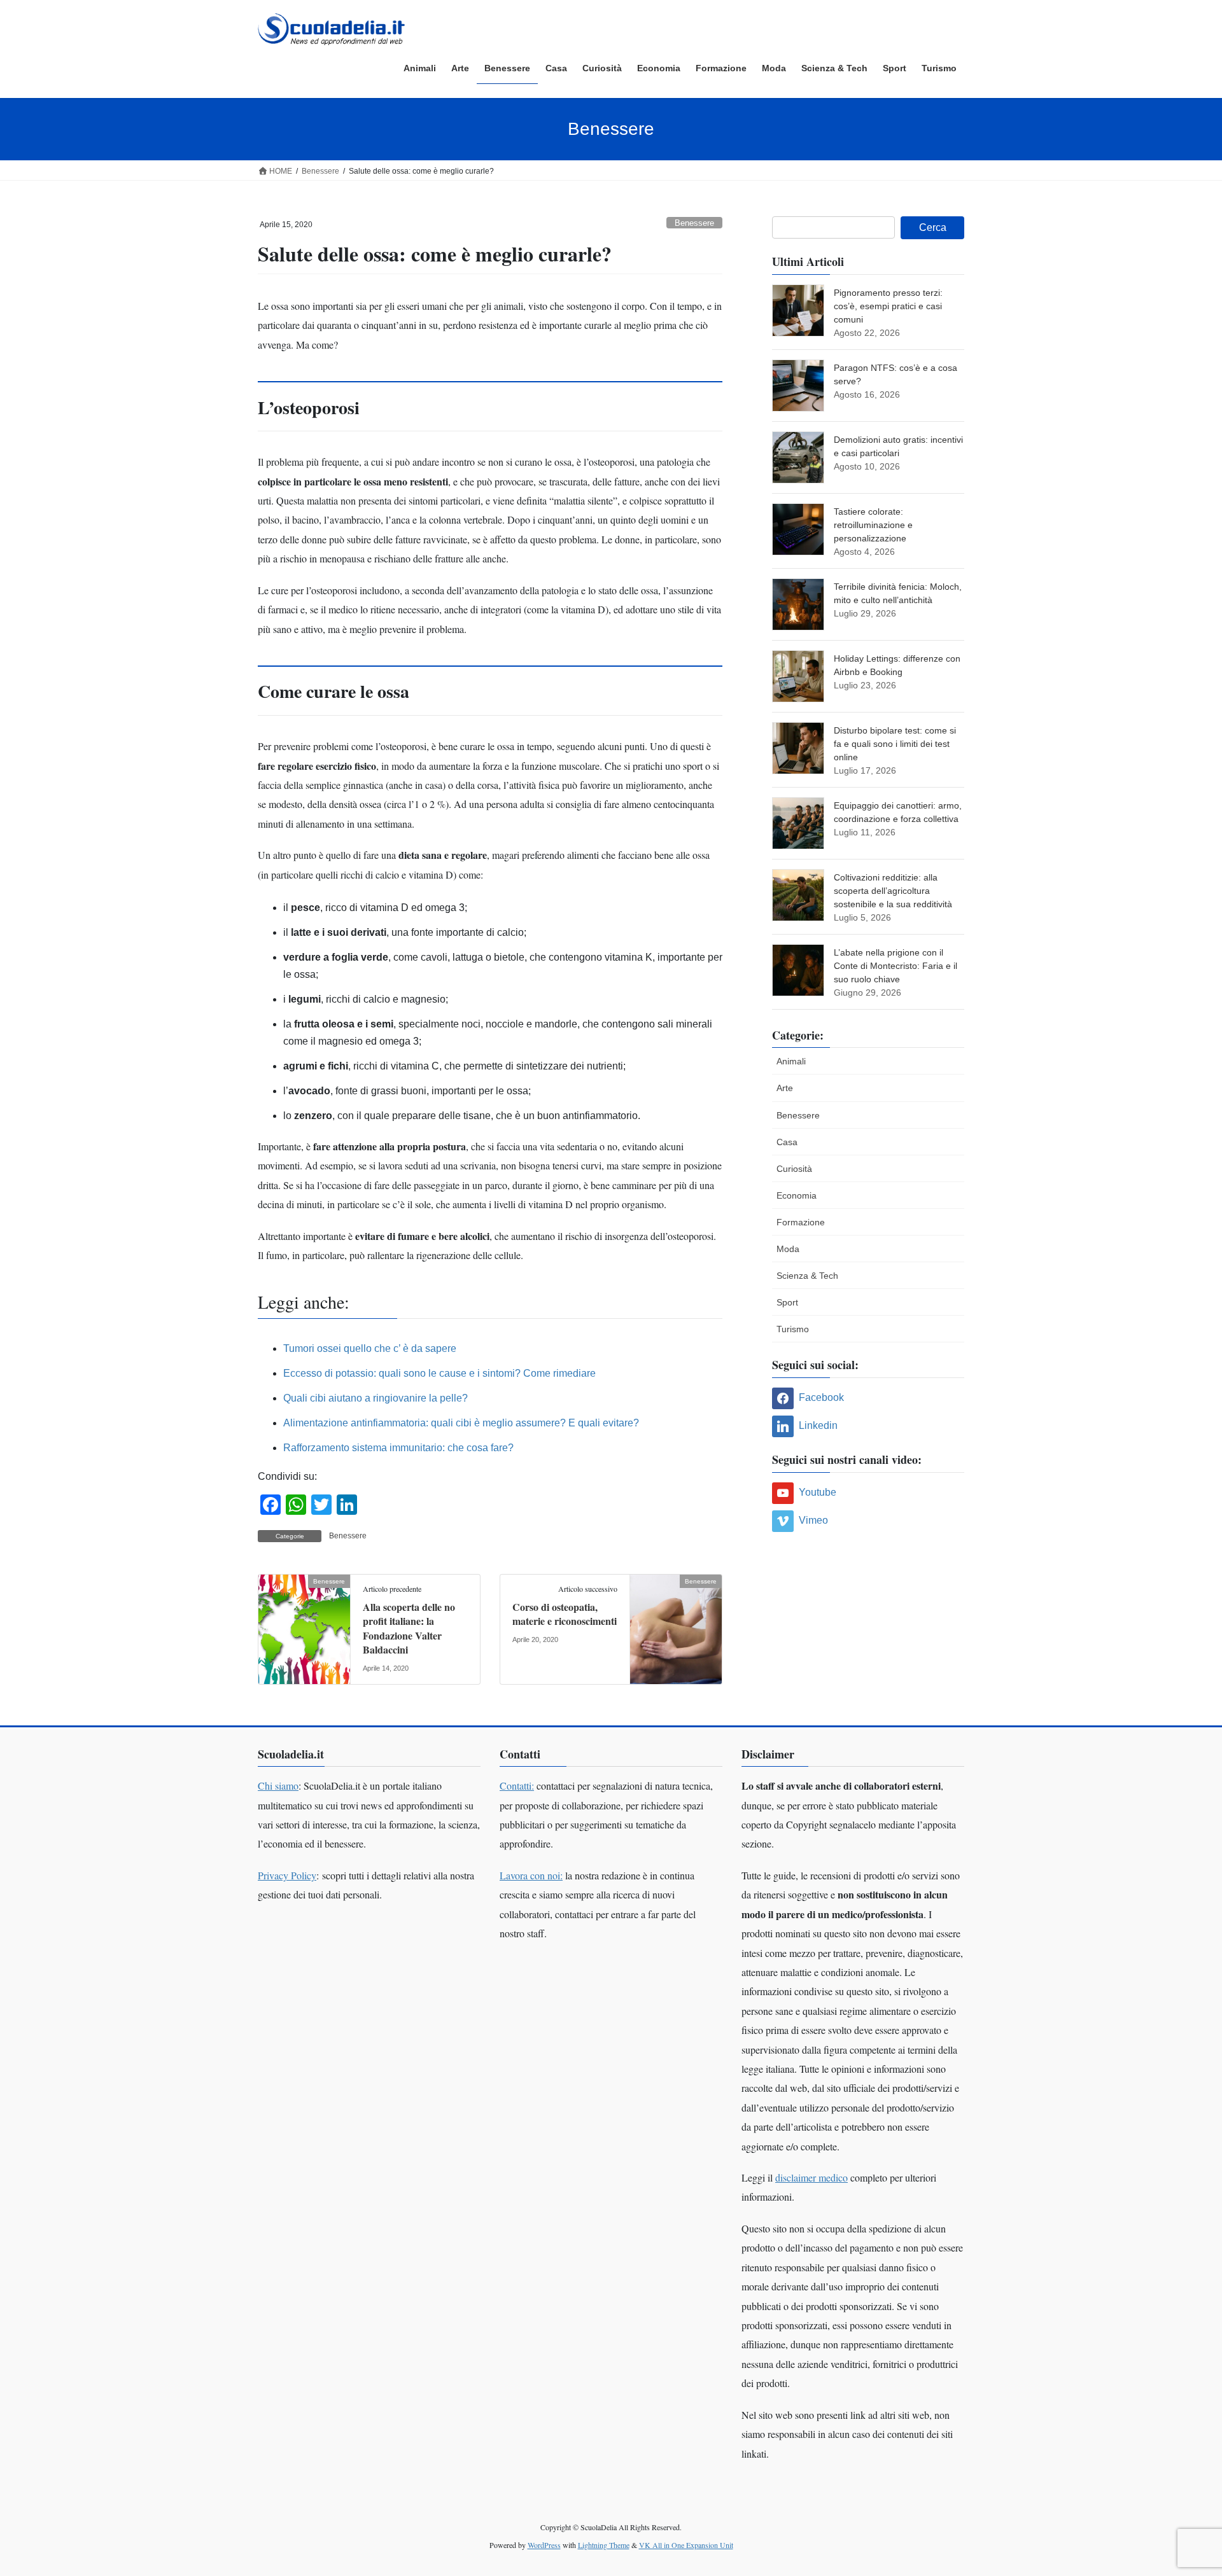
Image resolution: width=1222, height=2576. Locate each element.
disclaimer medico (811, 2177)
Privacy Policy (287, 1875)
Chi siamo (278, 1786)
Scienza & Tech (807, 1276)
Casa (787, 1142)
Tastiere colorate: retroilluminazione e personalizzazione (873, 525)
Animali (791, 1061)
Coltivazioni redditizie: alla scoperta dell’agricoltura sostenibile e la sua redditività (893, 891)
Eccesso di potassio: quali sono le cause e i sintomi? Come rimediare (439, 1373)
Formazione (801, 1222)
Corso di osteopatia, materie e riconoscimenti (565, 1614)
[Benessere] (304, 1621)
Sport (787, 1302)
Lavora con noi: (531, 1875)
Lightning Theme (604, 2545)
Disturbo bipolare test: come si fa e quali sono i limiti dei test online (895, 744)
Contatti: (517, 1786)
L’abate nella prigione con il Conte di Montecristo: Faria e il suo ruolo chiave (895, 966)
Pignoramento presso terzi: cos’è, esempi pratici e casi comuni (888, 306)
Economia (797, 1195)
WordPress (544, 2545)
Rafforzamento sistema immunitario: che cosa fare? (398, 1448)
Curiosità (794, 1169)
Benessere (694, 223)
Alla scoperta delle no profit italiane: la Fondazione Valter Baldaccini (409, 1628)
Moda (788, 1249)
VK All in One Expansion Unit (686, 2545)
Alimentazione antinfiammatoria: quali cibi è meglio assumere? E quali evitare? (461, 1423)
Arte (785, 1088)
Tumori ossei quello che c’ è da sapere (370, 1348)
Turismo (793, 1329)
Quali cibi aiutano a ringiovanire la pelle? (376, 1398)
